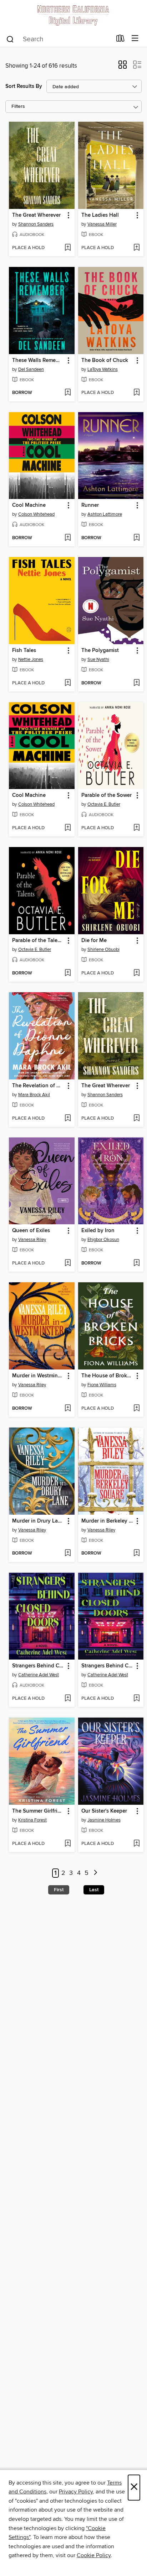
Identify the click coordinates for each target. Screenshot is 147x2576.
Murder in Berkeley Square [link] (108, 1521)
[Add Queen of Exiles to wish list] (68, 1263)
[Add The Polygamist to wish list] (136, 683)
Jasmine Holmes (104, 1820)
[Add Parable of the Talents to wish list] (68, 973)
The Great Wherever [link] (36, 215)
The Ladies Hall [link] (100, 215)
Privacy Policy (76, 2492)
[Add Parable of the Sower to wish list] (136, 828)
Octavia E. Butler (104, 804)
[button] (123, 67)
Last (94, 1890)
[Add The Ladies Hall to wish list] (136, 248)
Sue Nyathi (98, 659)
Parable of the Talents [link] (38, 941)
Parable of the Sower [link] (107, 795)
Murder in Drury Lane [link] (38, 1521)
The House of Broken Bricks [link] (108, 1376)
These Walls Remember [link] (38, 361)
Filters (18, 107)
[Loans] (120, 40)
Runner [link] (90, 505)
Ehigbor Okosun (103, 1240)
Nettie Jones (31, 659)
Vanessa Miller (102, 224)
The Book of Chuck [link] (105, 361)
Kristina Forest (32, 1820)
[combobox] (59, 39)
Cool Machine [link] (29, 505)
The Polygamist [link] (100, 651)
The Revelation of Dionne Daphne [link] (38, 1086)
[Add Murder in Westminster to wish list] (68, 1409)
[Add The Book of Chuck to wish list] (136, 393)
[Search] (10, 39)
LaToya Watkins (103, 369)
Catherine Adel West (39, 1675)
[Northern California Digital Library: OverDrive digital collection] (73, 15)
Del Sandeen (31, 369)
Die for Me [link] (94, 941)
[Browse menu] (135, 39)
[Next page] (95, 1873)
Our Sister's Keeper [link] (104, 1811)
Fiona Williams (102, 1385)
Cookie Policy (94, 2555)
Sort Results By (24, 86)
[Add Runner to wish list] (136, 538)
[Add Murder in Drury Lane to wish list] (68, 1554)
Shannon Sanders (36, 224)
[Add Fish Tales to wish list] (68, 683)
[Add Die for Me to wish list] (136, 973)
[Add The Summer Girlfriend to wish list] (68, 1844)
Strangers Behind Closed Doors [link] (38, 1666)
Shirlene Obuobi (103, 950)
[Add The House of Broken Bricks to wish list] (136, 1409)
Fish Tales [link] (24, 651)
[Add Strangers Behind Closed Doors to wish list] (68, 1699)
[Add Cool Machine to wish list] (68, 538)
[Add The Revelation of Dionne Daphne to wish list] (68, 1119)
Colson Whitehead (36, 514)
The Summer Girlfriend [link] (38, 1811)
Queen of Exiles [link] (31, 1231)
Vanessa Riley (32, 1240)
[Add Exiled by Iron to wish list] (136, 1263)
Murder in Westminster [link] (38, 1376)
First (59, 1890)
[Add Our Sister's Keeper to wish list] (136, 1844)
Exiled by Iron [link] (98, 1231)
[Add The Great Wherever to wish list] (68, 248)
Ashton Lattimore (105, 514)
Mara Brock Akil (34, 1095)
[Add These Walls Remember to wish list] (68, 393)
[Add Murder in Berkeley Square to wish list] (136, 1554)
